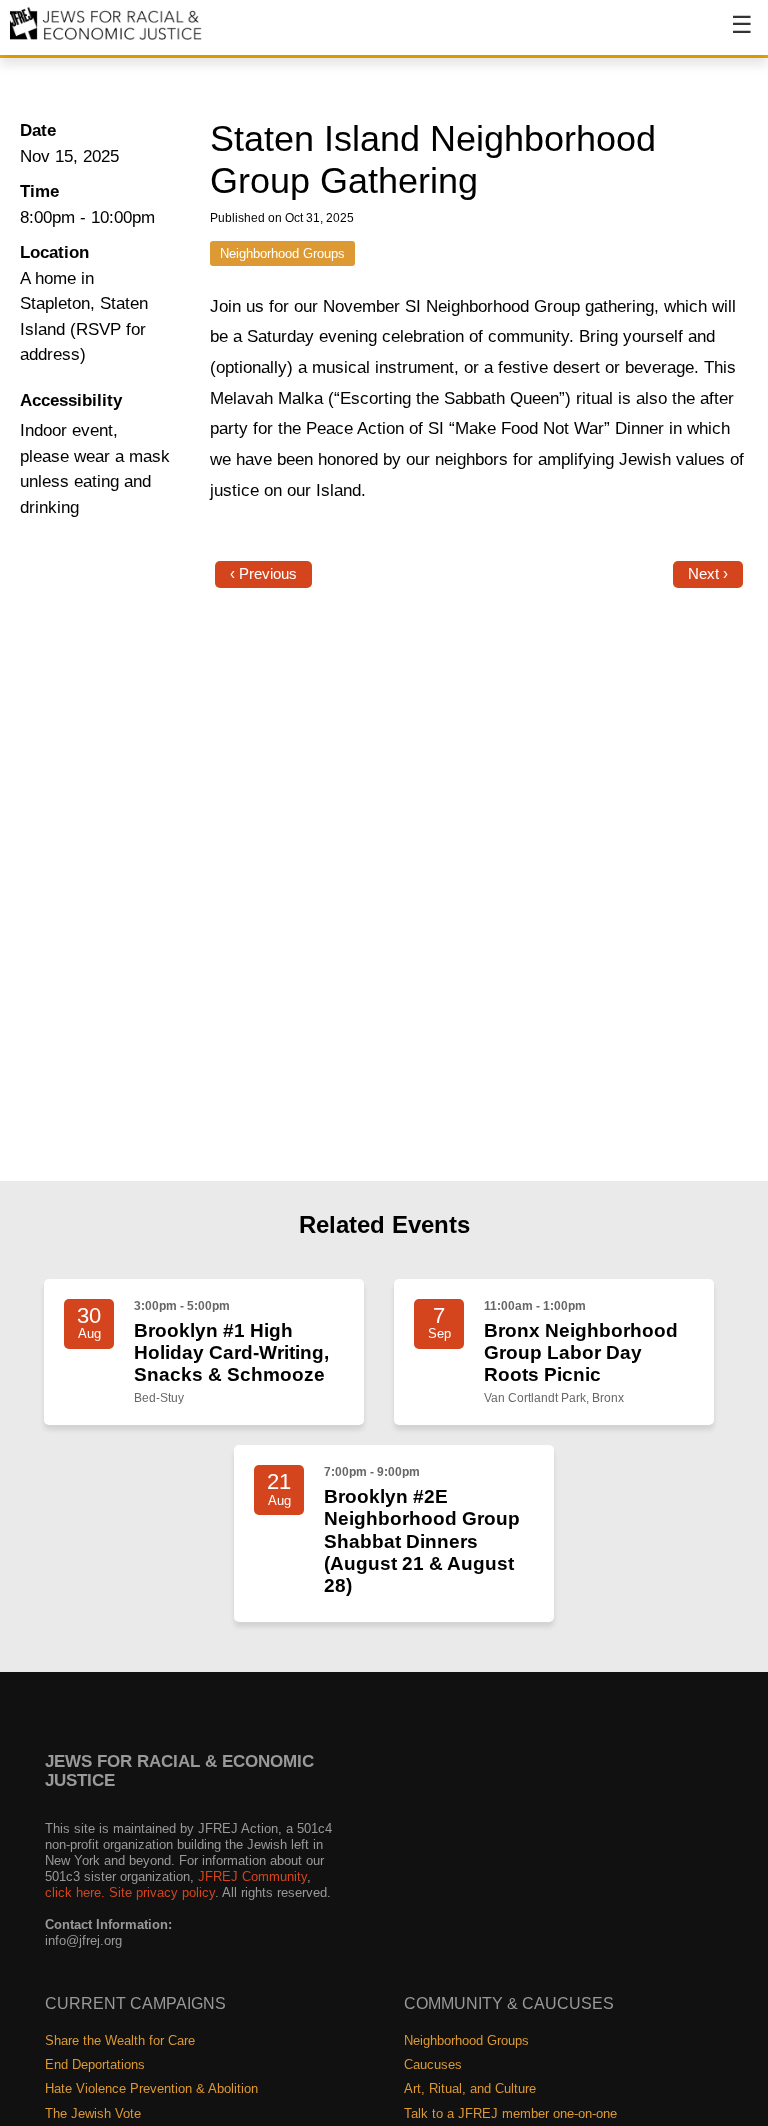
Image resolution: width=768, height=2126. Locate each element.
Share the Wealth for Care (120, 2040)
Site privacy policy (162, 1892)
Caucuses (433, 2064)
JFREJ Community (252, 1876)
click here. (75, 1892)
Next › (708, 574)
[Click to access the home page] (106, 38)
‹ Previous (263, 574)
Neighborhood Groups (282, 253)
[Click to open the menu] (729, 35)
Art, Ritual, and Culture (470, 2088)
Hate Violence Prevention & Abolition (151, 2088)
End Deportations (95, 2064)
